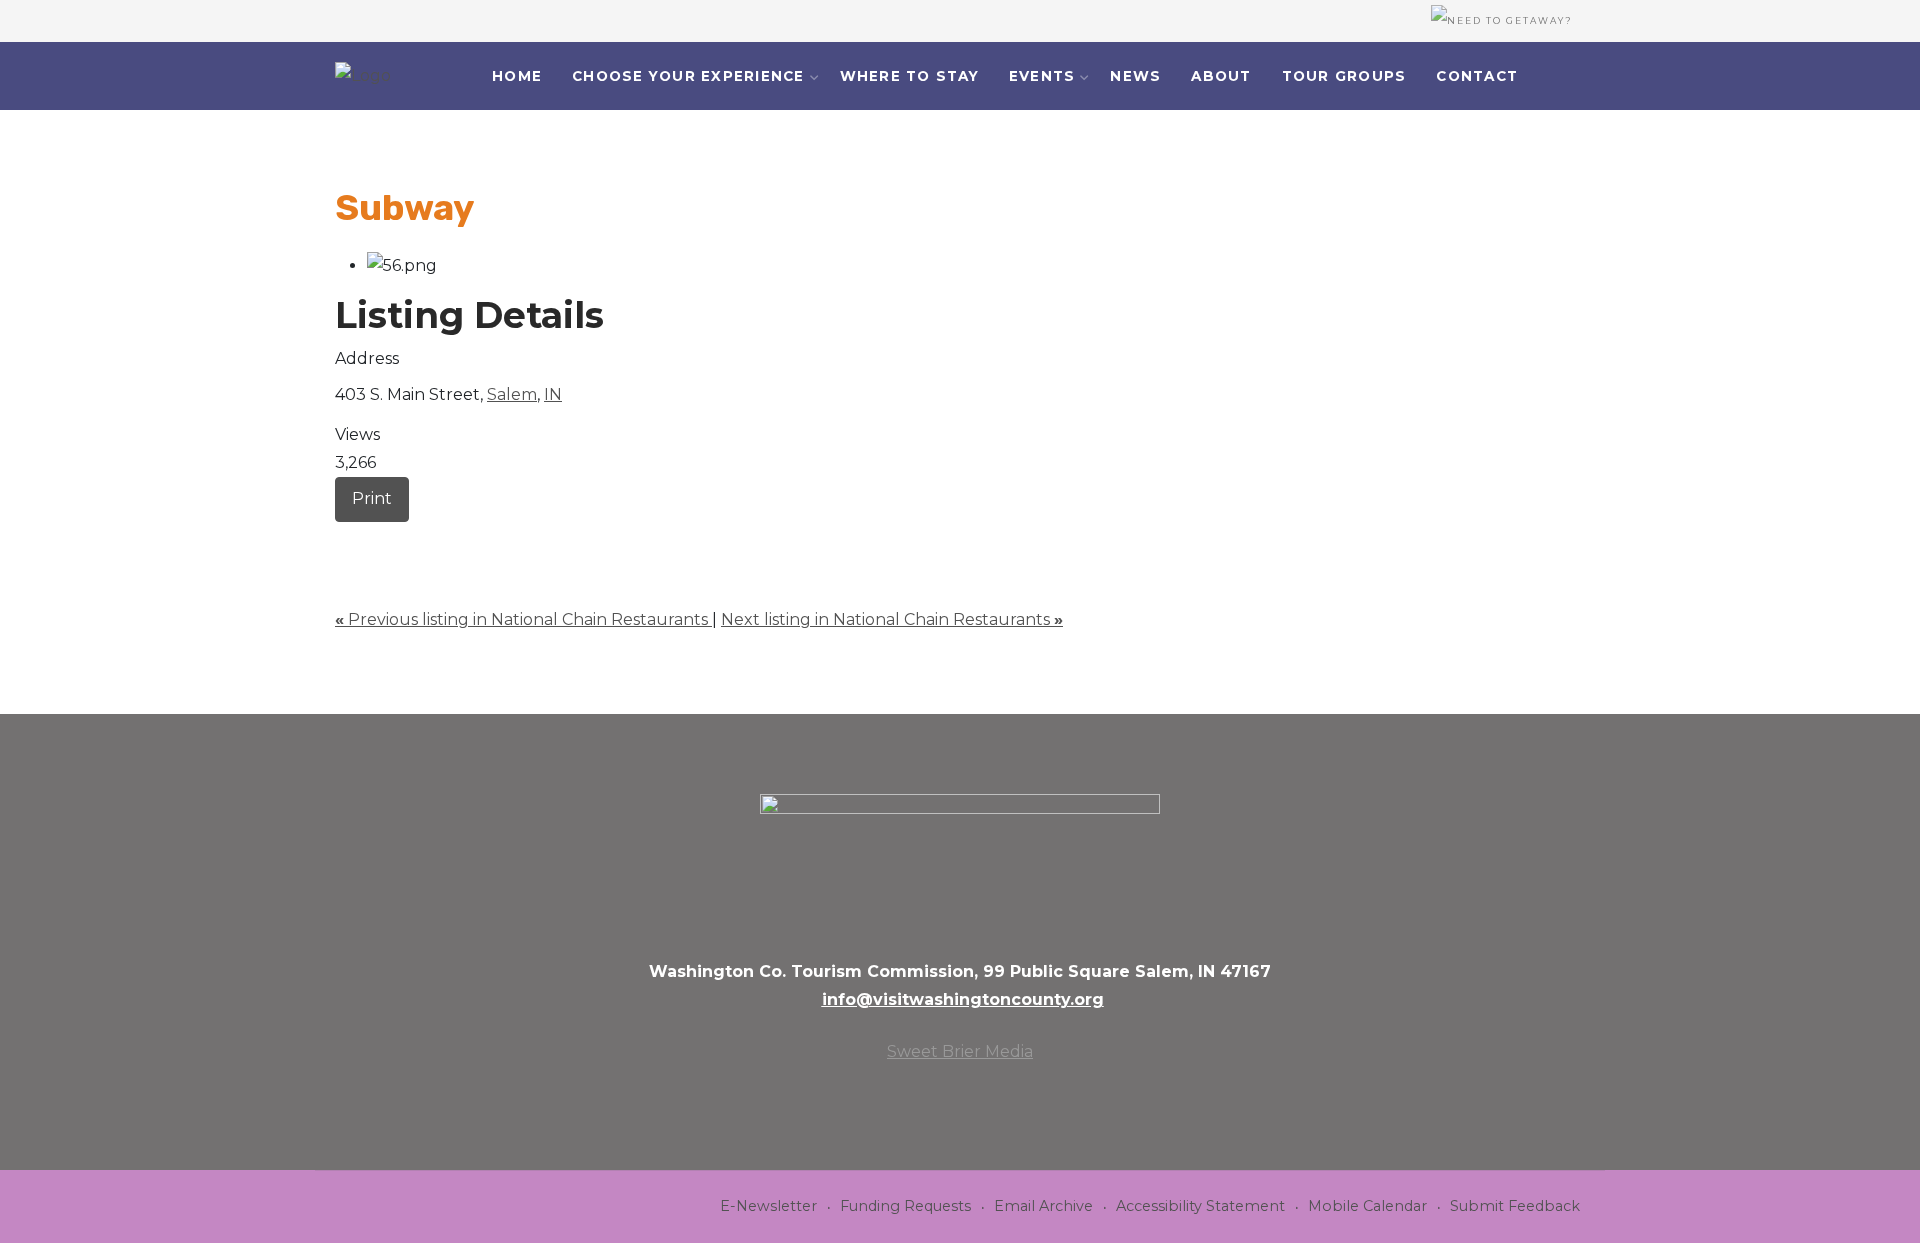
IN (553, 394)
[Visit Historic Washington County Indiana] (363, 76)
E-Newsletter (768, 1206)
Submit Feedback (1515, 1206)
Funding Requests (905, 1206)
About (1221, 76)
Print (372, 498)
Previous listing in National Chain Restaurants (523, 619)
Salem (512, 394)
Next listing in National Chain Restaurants (892, 619)
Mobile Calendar (1367, 1206)
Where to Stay (909, 76)
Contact (1477, 76)
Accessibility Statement (1200, 1206)
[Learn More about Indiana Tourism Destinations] (960, 862)
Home (517, 76)
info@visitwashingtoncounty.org (963, 999)
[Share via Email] (341, 535)
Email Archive (1043, 1206)
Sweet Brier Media (960, 1051)
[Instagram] (1592, 77)
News (1135, 76)
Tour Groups (1344, 76)
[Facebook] (1566, 77)
